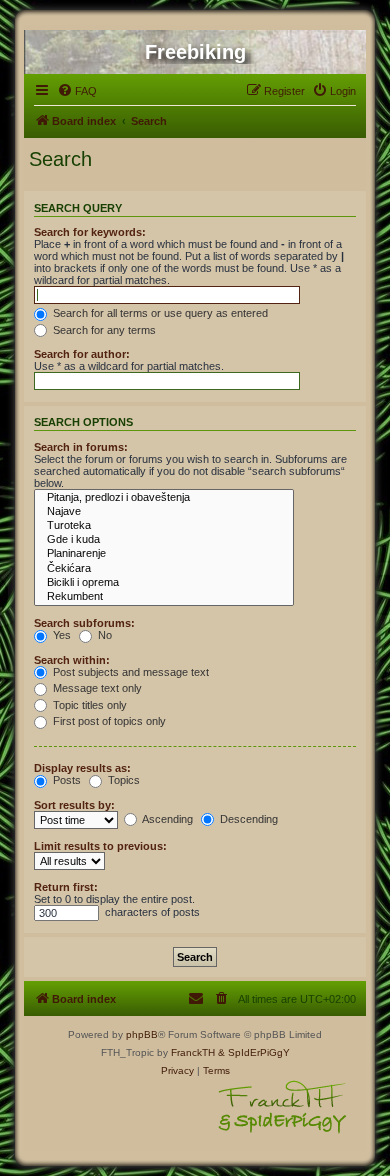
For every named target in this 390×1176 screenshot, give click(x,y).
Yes (60, 635)
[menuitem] (77, 91)
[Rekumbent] (164, 597)
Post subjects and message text (129, 672)
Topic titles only (88, 705)
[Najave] (164, 512)
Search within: (72, 660)
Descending (247, 819)
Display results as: (82, 768)
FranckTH (193, 1052)
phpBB (142, 1034)
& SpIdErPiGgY (254, 1052)
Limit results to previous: (100, 846)
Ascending (166, 819)
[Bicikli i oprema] (164, 583)
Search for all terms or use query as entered (159, 313)
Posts (65, 780)
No (103, 635)
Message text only (96, 688)
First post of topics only (108, 721)
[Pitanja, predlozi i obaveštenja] (164, 498)
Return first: (66, 887)
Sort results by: (74, 805)
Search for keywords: (90, 232)
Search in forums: (81, 447)
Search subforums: (84, 623)
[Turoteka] (164, 526)
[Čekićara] (164, 569)
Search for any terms (103, 330)
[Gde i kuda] (164, 540)
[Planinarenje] (164, 554)
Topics (122, 780)
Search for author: (82, 354)
